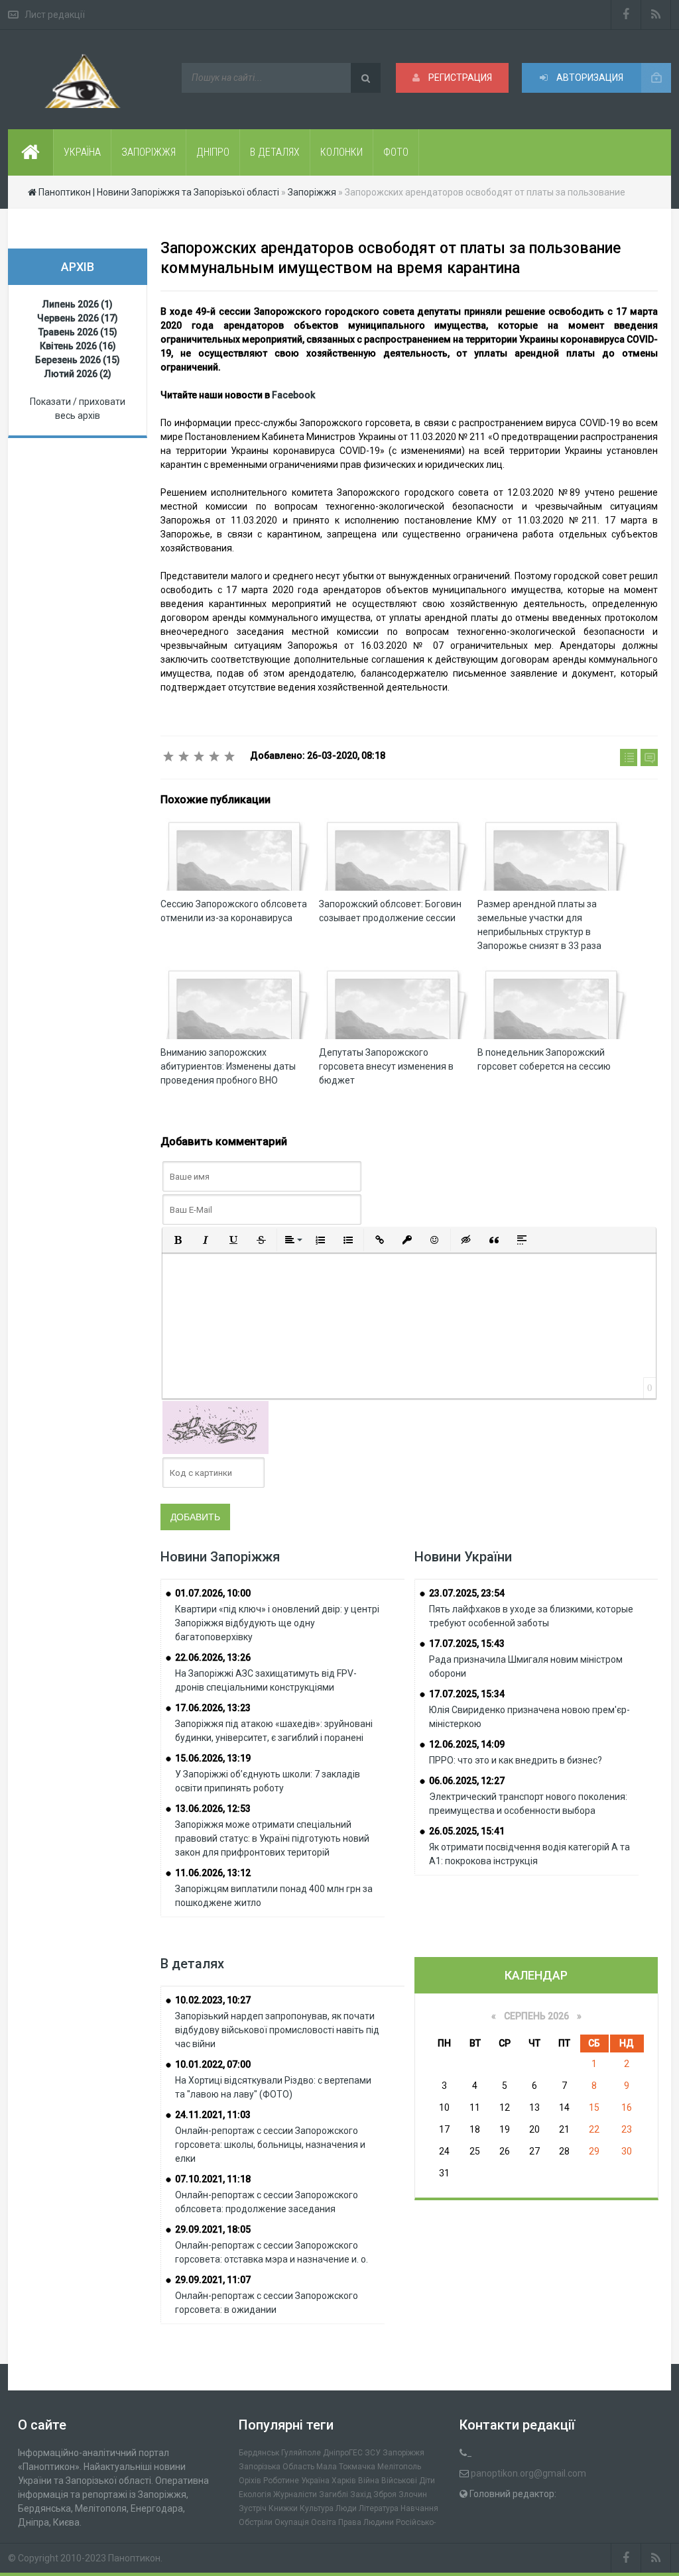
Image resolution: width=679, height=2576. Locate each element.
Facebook (293, 395)
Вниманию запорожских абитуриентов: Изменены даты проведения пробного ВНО (228, 1066)
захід (361, 2494)
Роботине (281, 2481)
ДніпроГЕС (343, 2453)
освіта (324, 2522)
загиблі (334, 2494)
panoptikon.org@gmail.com (528, 2473)
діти (427, 2481)
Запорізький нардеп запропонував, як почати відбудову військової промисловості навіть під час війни (277, 2030)
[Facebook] (626, 15)
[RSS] (656, 15)
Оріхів (250, 2481)
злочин (413, 2494)
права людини (366, 2522)
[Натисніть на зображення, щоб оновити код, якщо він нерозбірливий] (216, 1427)
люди (346, 2508)
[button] (178, 1240)
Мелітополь (399, 2467)
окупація (292, 2522)
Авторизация (589, 78)
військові (399, 2481)
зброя (385, 2494)
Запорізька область (277, 2467)
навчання (419, 2508)
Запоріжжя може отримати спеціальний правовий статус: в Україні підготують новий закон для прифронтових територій (272, 1838)
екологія (255, 2494)
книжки (283, 2508)
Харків (344, 2481)
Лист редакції (55, 15)
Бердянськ (259, 2453)
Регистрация (459, 78)
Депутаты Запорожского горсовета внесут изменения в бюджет (386, 1066)
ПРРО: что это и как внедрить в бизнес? (516, 1760)
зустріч (253, 2508)
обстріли (256, 2522)
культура (317, 2508)
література (379, 2508)
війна (369, 2481)
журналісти (295, 2494)
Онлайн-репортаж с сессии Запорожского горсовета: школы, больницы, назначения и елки (270, 2145)
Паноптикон (134, 2558)
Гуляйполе (301, 2453)
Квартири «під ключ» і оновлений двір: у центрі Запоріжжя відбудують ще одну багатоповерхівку (277, 1623)
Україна (315, 2481)
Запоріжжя (403, 2453)
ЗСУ (373, 2453)
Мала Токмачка (346, 2467)
